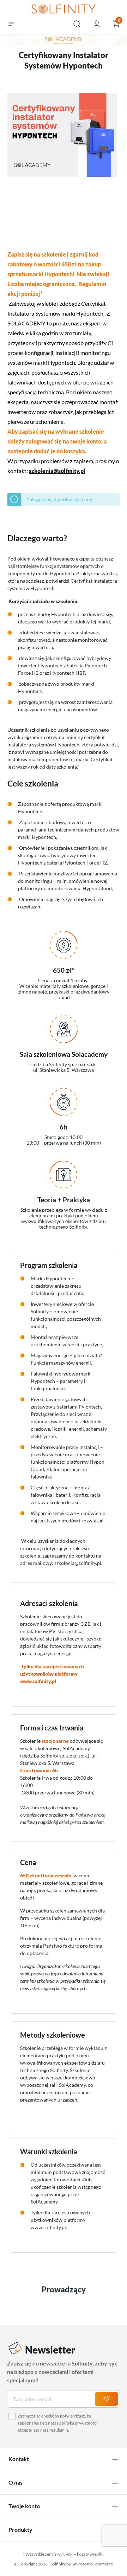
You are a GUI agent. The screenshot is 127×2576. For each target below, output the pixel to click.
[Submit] (107, 2399)
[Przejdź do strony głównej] (64, 9)
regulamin (59, 2430)
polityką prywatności (78, 2423)
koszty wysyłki (90, 2554)
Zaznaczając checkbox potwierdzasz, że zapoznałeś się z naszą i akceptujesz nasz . (59, 2423)
